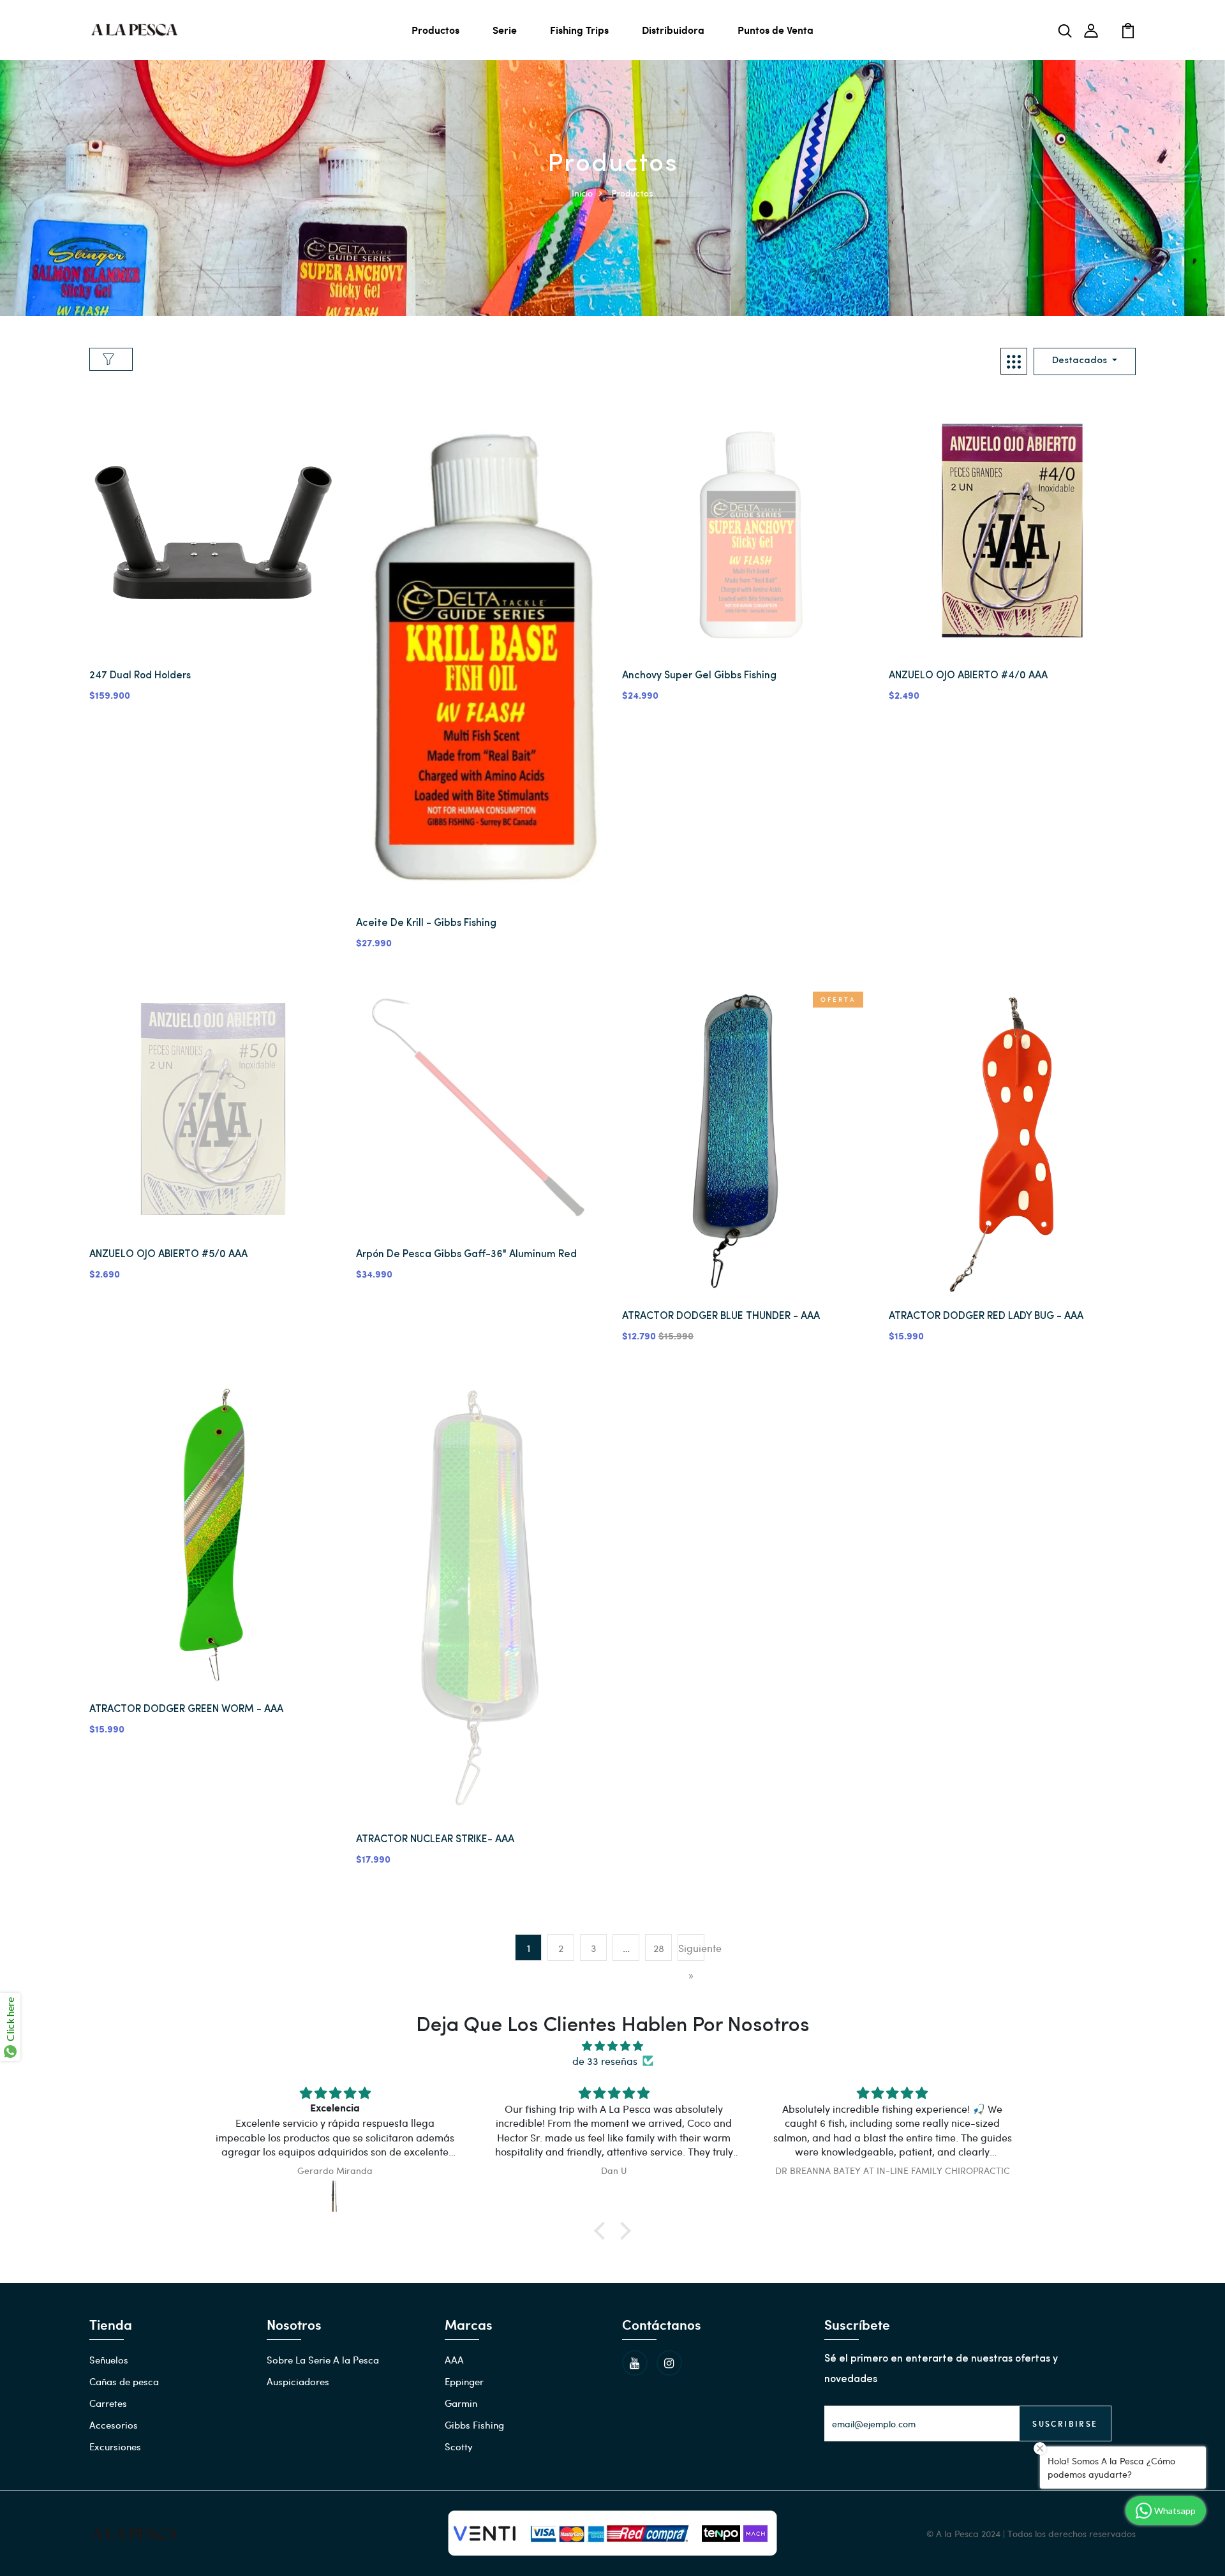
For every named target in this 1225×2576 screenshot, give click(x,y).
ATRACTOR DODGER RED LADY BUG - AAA (986, 1316)
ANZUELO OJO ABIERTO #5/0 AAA (168, 1254)
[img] (612, 2046)
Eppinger (464, 2381)
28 (659, 1948)
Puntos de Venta (776, 30)
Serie (505, 30)
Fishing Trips (579, 30)
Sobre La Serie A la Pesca (323, 2360)
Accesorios (114, 2425)
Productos (435, 30)
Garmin (461, 2403)
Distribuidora (673, 30)
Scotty (459, 2446)
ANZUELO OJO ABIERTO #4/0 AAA (968, 676)
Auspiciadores (298, 2381)
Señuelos (109, 2360)
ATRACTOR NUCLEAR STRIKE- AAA (435, 1840)
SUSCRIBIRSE (1065, 2423)
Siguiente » (691, 1961)
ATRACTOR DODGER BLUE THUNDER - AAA (721, 1316)
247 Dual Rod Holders (140, 676)
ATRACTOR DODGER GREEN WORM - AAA (186, 1709)
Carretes (108, 2403)
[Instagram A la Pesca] (669, 2363)
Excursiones (115, 2446)
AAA (454, 2360)
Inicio (582, 193)
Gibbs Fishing (474, 2425)
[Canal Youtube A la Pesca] (635, 2363)
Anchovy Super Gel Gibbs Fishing (699, 676)
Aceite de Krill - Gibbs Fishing (426, 923)
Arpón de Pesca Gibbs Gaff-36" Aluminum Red (466, 1254)
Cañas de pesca (124, 2381)
